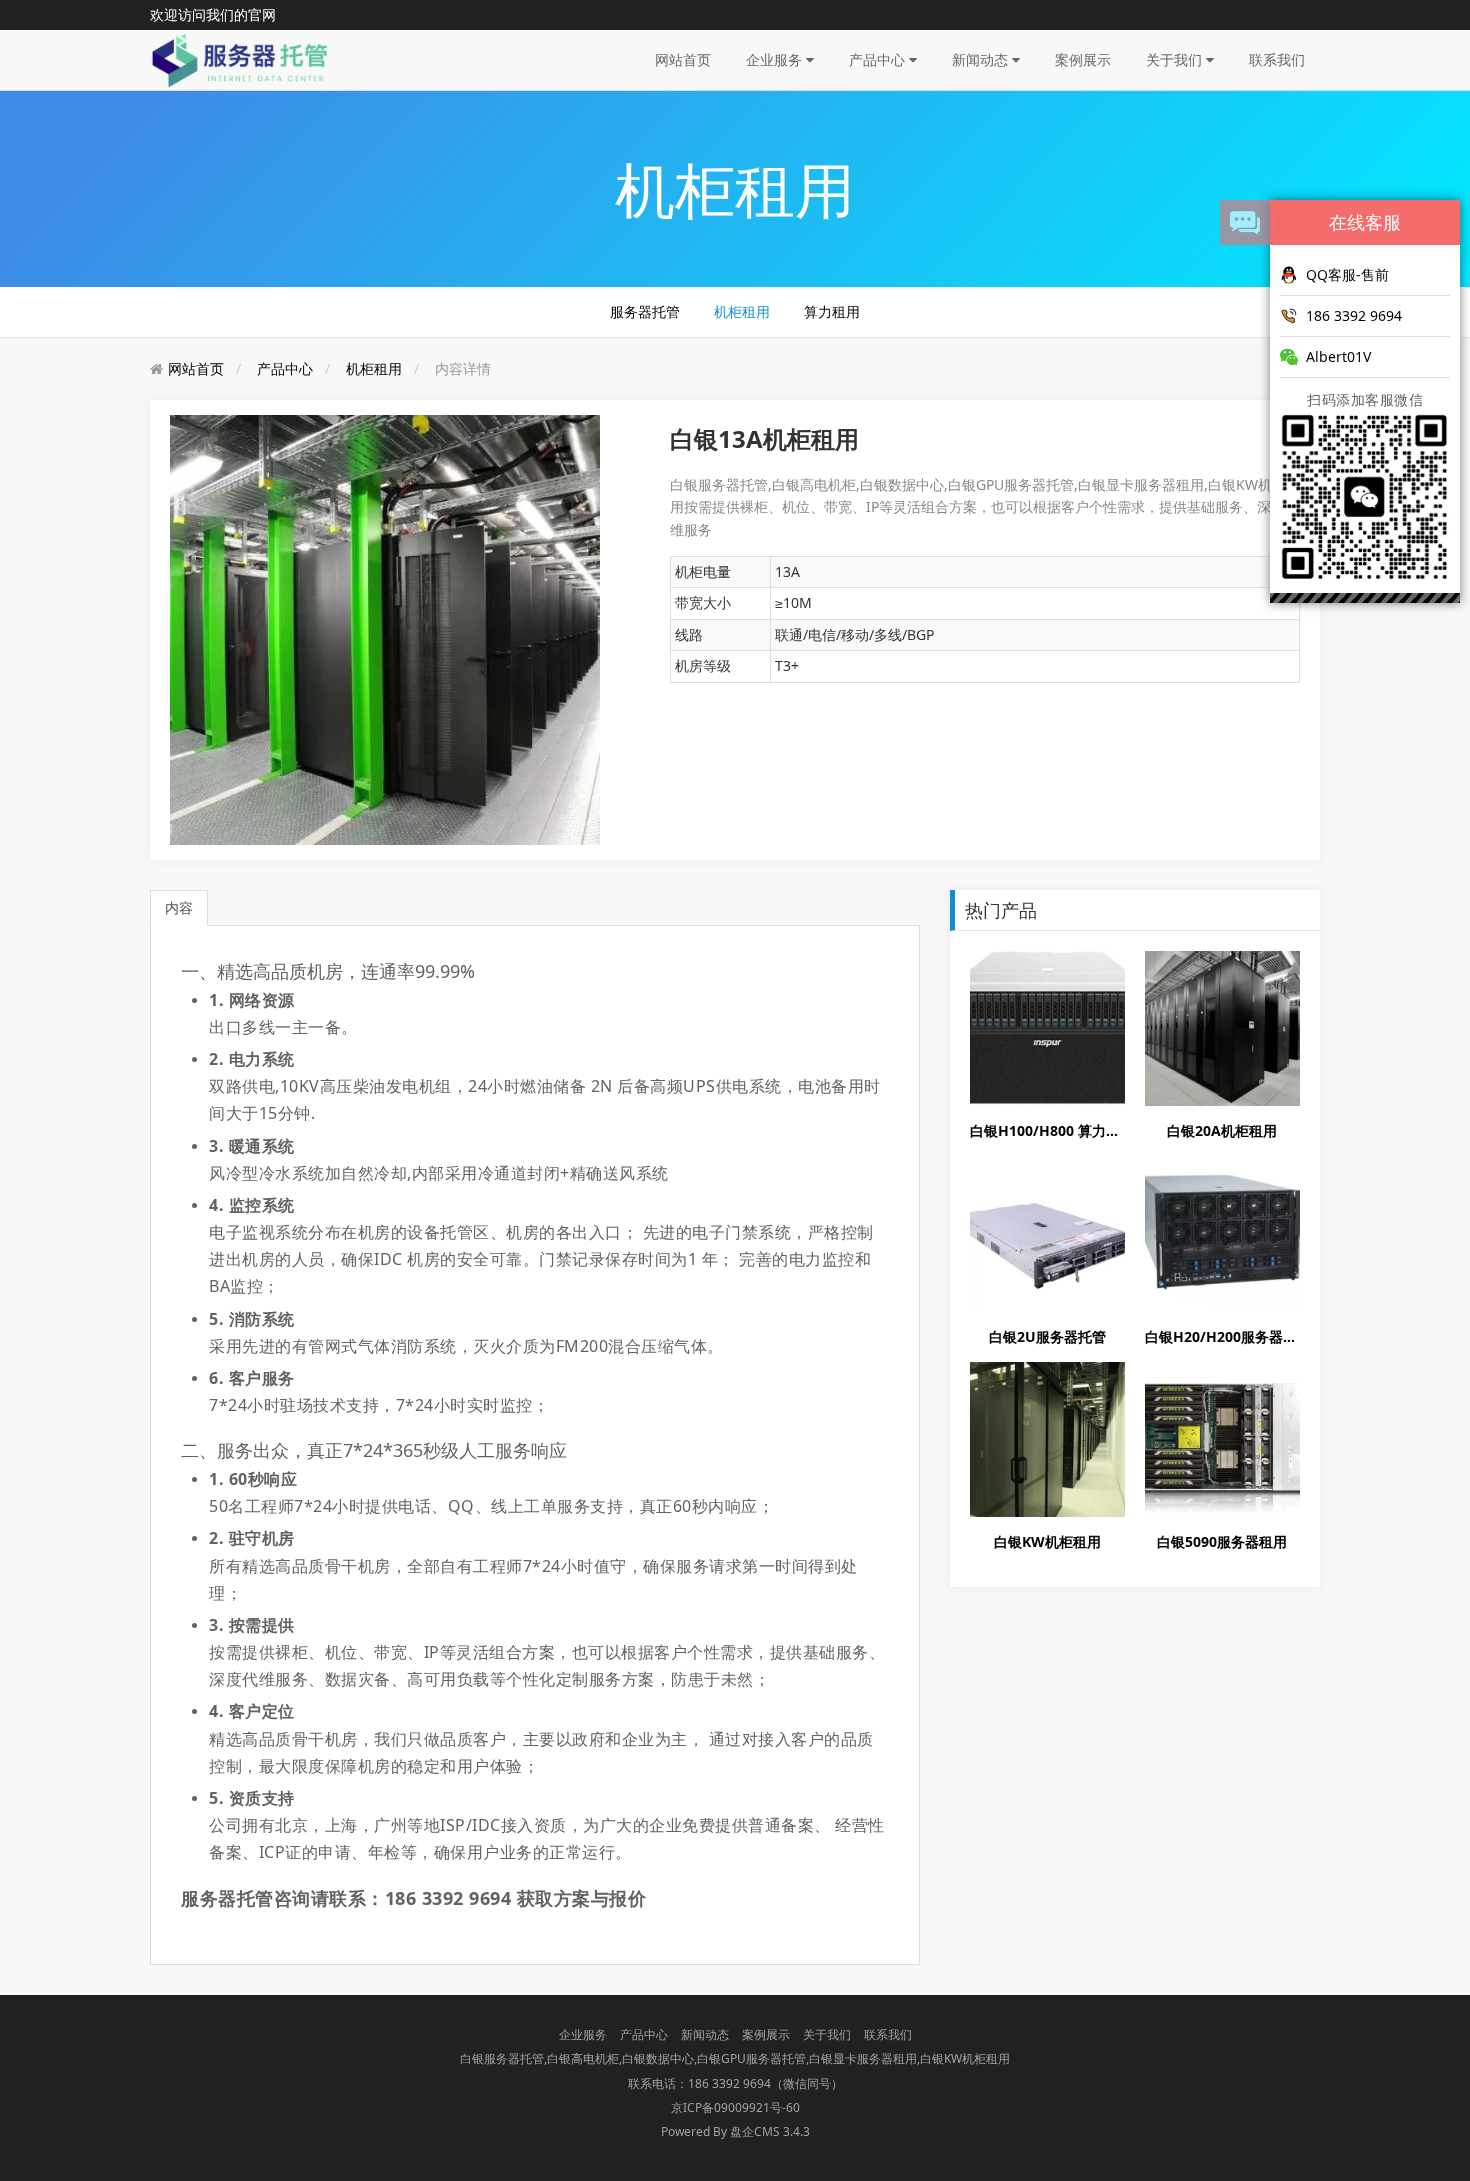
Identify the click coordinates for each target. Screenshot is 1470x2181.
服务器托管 (645, 311)
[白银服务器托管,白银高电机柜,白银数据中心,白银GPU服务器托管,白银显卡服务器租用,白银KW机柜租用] (241, 58)
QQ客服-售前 (1347, 274)
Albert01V (1338, 356)
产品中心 (879, 59)
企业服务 (776, 59)
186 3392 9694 (1354, 315)
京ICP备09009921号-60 (735, 2107)
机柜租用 (742, 311)
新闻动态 (982, 59)
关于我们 (1176, 59)
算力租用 (832, 311)
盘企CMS (735, 2131)
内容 (179, 907)
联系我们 (1277, 59)
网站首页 (683, 59)
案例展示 (1083, 59)
